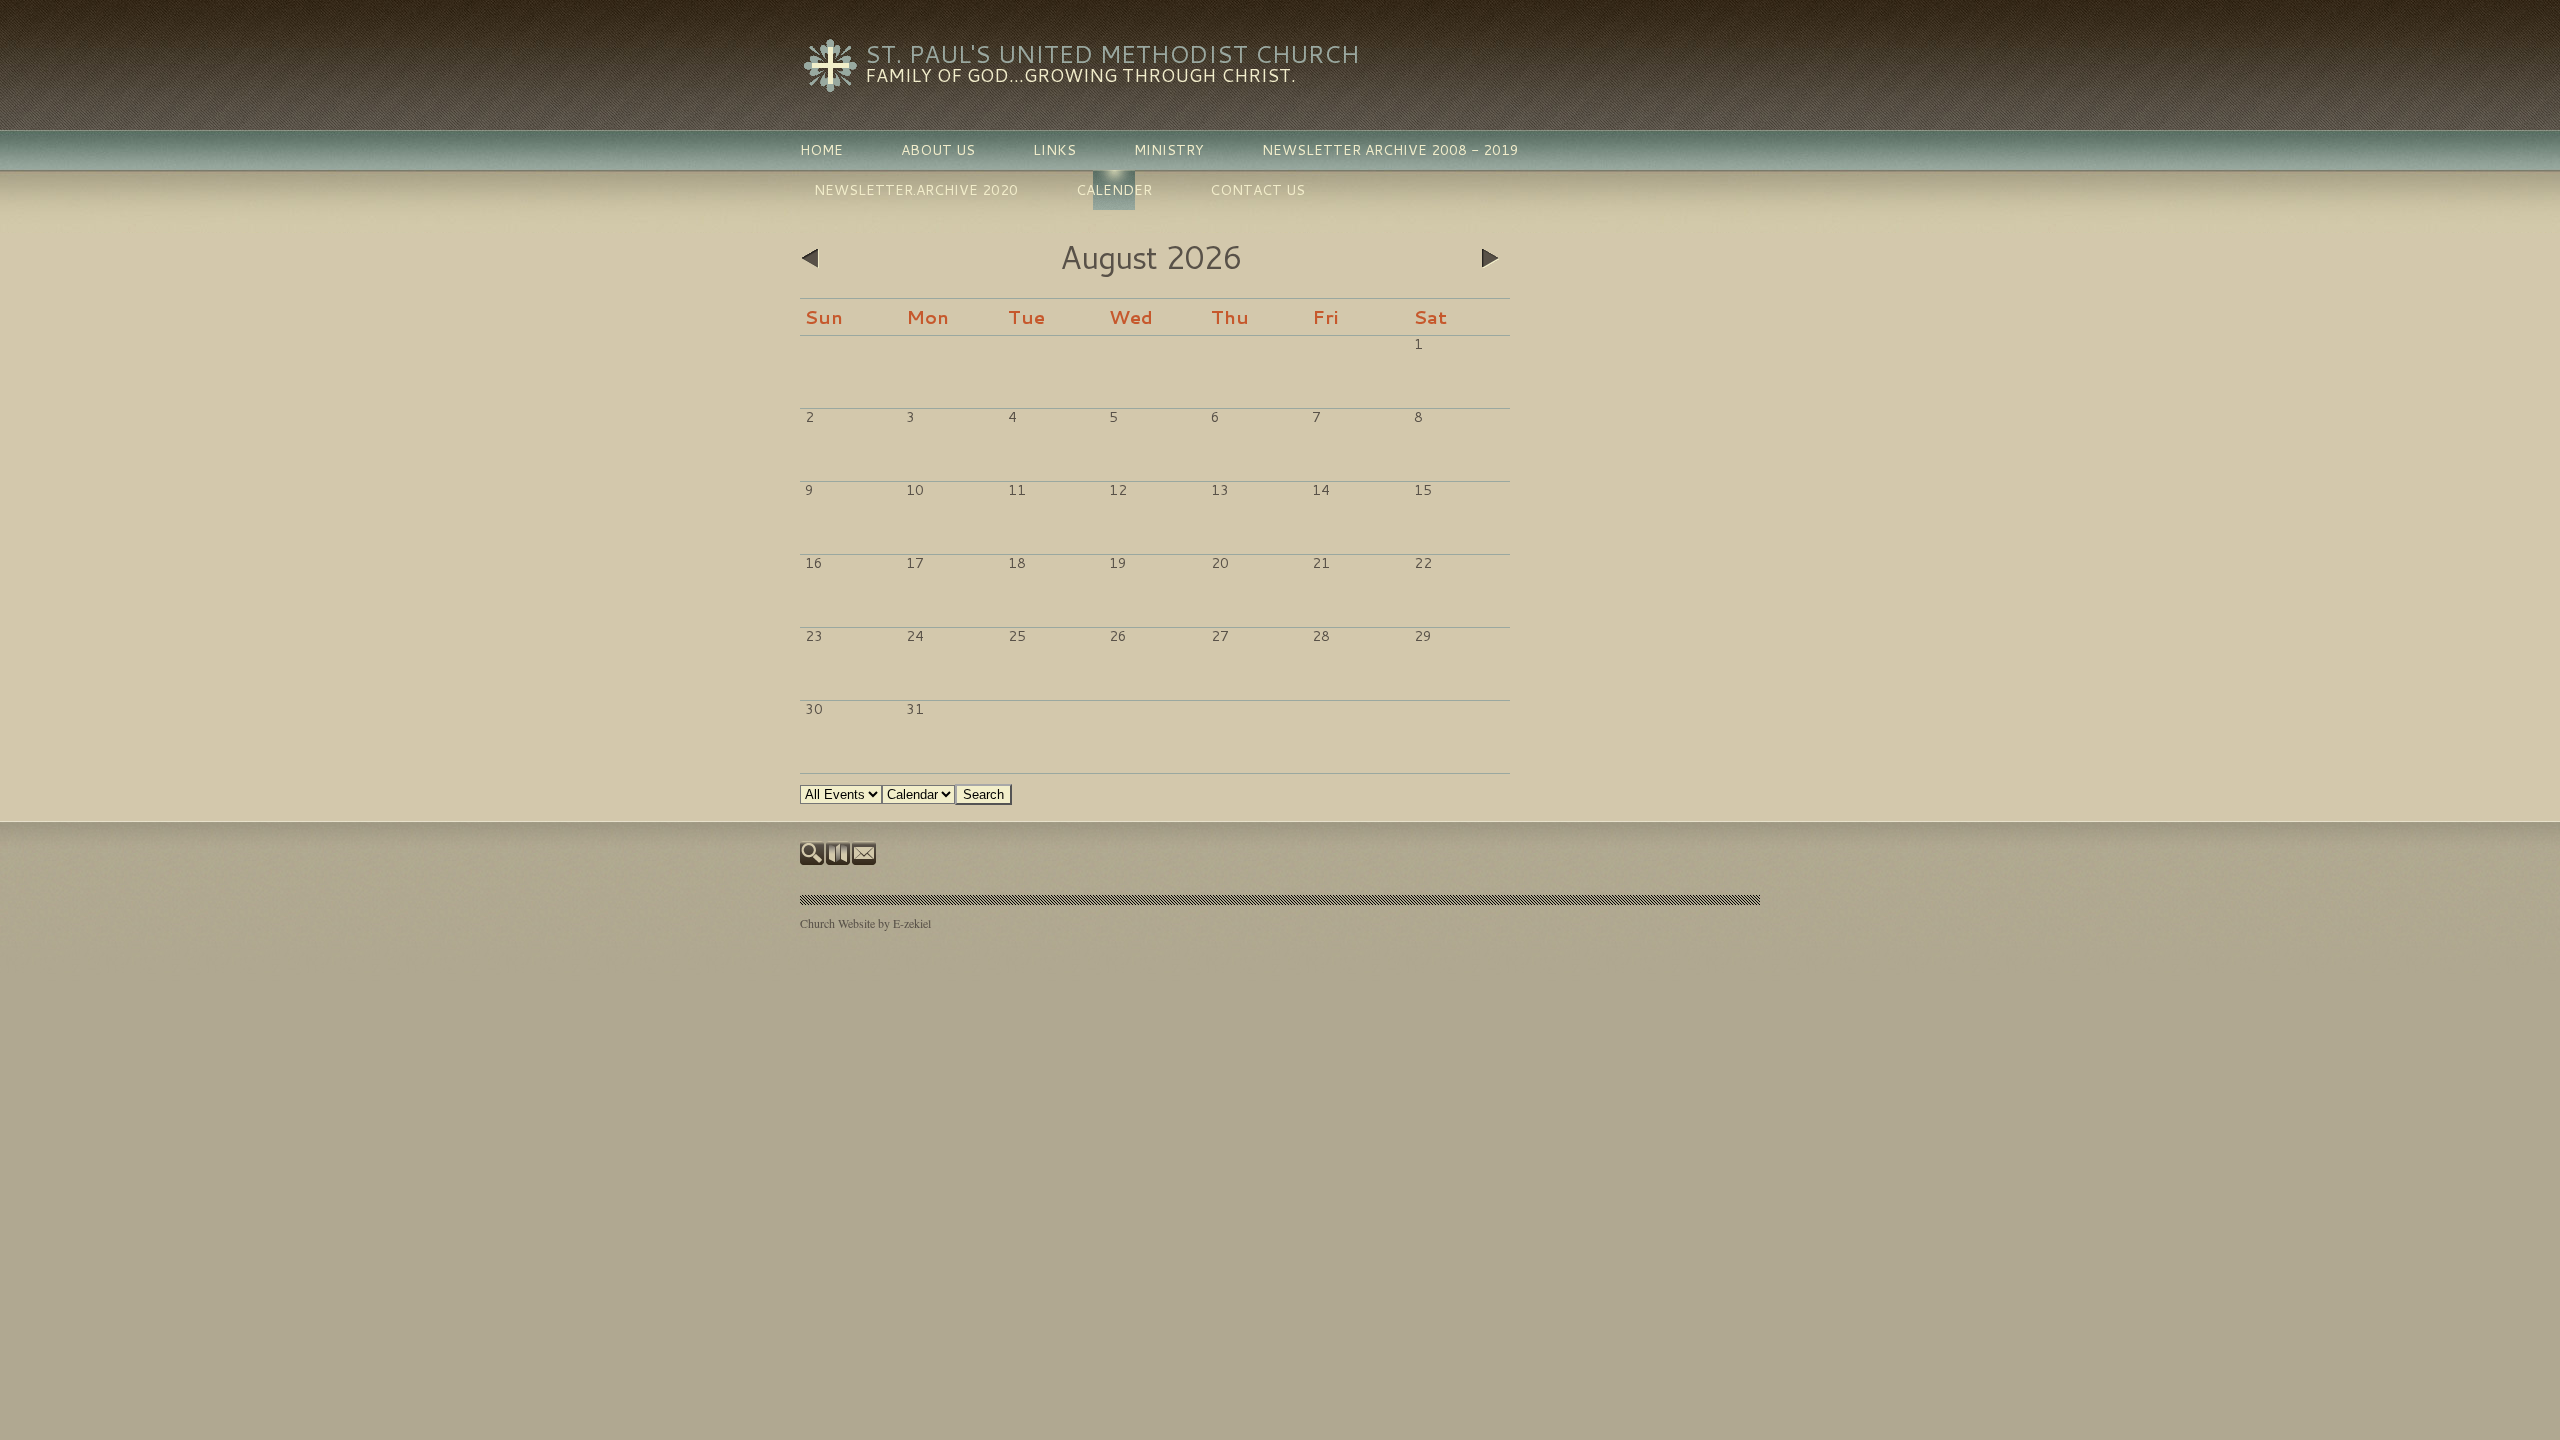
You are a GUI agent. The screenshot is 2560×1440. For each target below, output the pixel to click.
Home (821, 150)
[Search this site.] (813, 860)
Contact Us (1257, 190)
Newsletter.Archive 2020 (916, 190)
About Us (938, 150)
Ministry (1169, 150)
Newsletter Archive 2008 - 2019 (1390, 150)
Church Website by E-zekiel (865, 923)
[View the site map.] (839, 860)
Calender (1114, 190)
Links (1054, 150)
